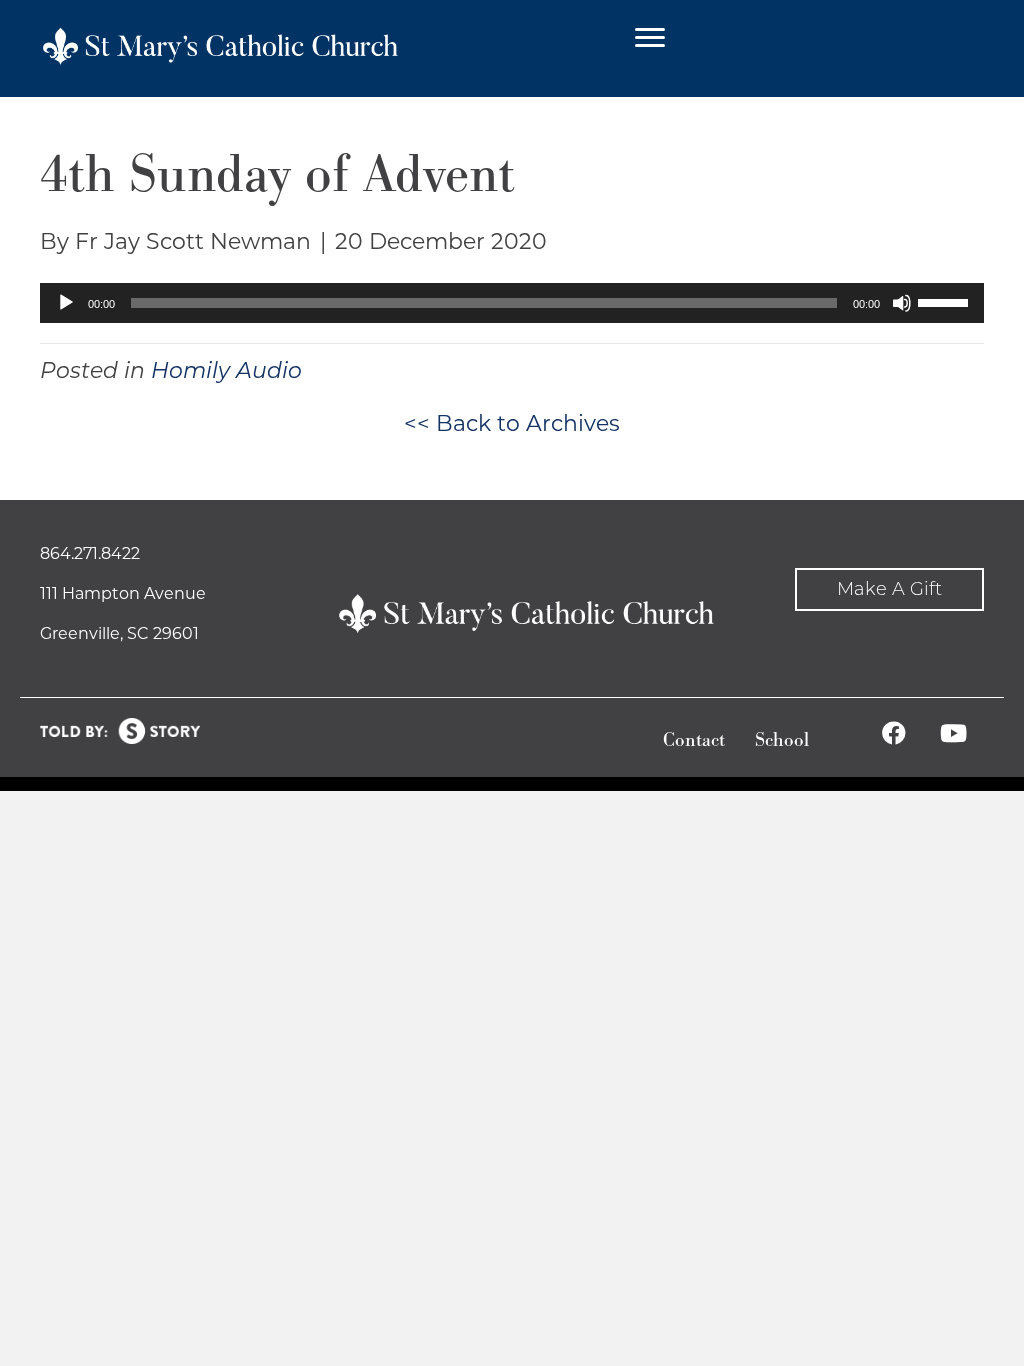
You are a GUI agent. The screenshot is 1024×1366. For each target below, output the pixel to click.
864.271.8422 (90, 553)
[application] (512, 303)
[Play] (66, 303)
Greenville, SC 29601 (119, 633)
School (782, 740)
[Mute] (902, 303)
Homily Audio (226, 370)
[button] (889, 589)
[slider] (946, 301)
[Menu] (650, 38)
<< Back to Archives (512, 423)
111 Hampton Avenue (123, 593)
